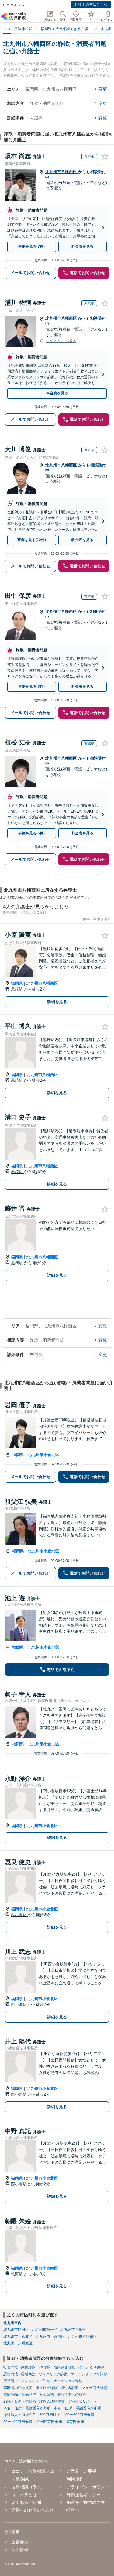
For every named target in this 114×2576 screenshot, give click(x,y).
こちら (41, 912)
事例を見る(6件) (31, 833)
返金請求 (47, 2394)
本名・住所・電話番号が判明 (27, 2408)
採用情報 (20, 2550)
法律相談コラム (26, 2487)
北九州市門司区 (16, 2330)
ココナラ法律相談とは (33, 2471)
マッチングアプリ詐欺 (89, 2374)
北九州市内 (12, 2323)
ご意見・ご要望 (81, 2471)
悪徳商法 (11, 2374)
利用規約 (75, 2479)
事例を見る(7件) (31, 246)
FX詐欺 (45, 2367)
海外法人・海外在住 (20, 2415)
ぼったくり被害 (91, 2367)
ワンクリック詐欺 (53, 2374)
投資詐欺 (11, 2367)
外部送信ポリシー (83, 2495)
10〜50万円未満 (49, 2422)
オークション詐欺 (68, 2381)
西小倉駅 (19, 1915)
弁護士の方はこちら (91, 5)
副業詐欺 (28, 2367)
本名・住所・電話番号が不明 (78, 2408)
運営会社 (20, 2542)
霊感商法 (28, 2374)
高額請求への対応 (71, 2394)
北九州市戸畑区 (73, 2330)
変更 (103, 89)
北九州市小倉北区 (43, 1455)
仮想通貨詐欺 (64, 2367)
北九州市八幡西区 (62, 172)
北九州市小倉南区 (42, 2268)
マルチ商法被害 (95, 2388)
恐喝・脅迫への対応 (20, 2401)
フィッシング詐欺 (36, 2381)
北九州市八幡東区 (82, 2337)
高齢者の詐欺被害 (18, 2388)
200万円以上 (50, 2415)
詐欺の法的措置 (52, 2401)
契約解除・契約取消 (20, 2394)
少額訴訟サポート (82, 2401)
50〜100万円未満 (18, 2422)
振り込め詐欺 (47, 2388)
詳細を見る (57, 1002)
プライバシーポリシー (88, 2487)
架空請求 (11, 2381)
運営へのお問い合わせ (33, 2510)
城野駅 (17, 2274)
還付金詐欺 (70, 2388)
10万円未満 (74, 2422)
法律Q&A (20, 2479)
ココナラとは (24, 2495)
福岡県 (17, 983)
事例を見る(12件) (32, 540)
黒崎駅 (17, 989)
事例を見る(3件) (31, 687)
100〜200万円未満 (79, 2415)
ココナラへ (16, 5)
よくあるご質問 (26, 2502)
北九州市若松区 (45, 2330)
